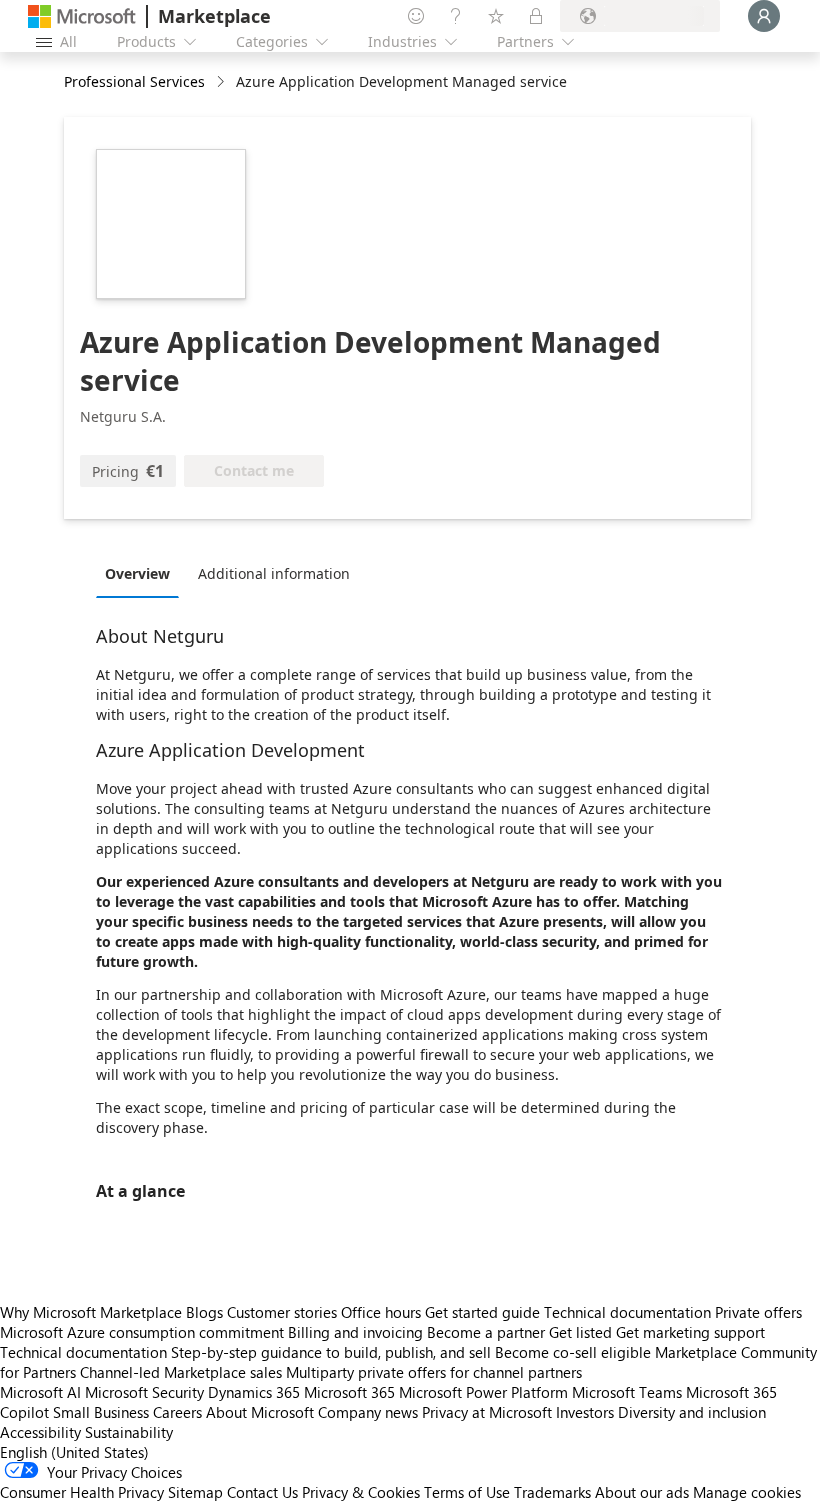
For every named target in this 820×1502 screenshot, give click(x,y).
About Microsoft (260, 1412)
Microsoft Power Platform (483, 1392)
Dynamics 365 (254, 1392)
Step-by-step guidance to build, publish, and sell (331, 1352)
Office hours (381, 1312)
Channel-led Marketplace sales (181, 1372)
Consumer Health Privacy (82, 1492)
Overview (137, 573)
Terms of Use (467, 1492)
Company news (368, 1412)
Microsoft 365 (349, 1392)
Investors (585, 1412)
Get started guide (482, 1312)
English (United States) (74, 1452)
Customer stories (282, 1312)
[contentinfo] (222, 82)
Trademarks (552, 1492)
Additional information (274, 573)
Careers (177, 1412)
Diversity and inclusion (692, 1412)
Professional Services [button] (134, 81)
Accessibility (40, 1432)
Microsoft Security (144, 1392)
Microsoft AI (40, 1392)
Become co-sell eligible (573, 1352)
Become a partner (486, 1332)
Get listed (580, 1332)
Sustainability (129, 1432)
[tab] (142, 573)
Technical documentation (627, 1312)
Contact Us (262, 1492)
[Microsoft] (82, 16)
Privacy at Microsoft (487, 1412)
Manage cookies (747, 1492)
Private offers (758, 1312)
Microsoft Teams (627, 1392)
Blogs (204, 1312)
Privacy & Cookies (361, 1492)
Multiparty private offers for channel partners (434, 1372)
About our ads (642, 1492)
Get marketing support (690, 1332)
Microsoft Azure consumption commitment (144, 1332)
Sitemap (195, 1492)
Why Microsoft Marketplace (91, 1312)
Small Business (101, 1412)
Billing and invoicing (355, 1332)
